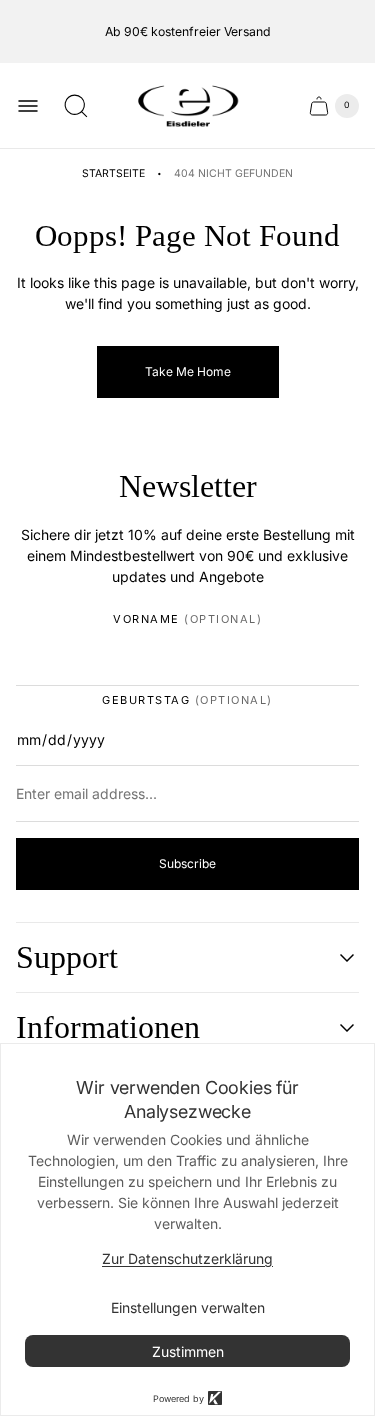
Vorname (187, 619)
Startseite (113, 173)
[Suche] (76, 106)
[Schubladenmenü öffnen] (28, 106)
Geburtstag (187, 700)
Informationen (108, 1027)
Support (67, 957)
